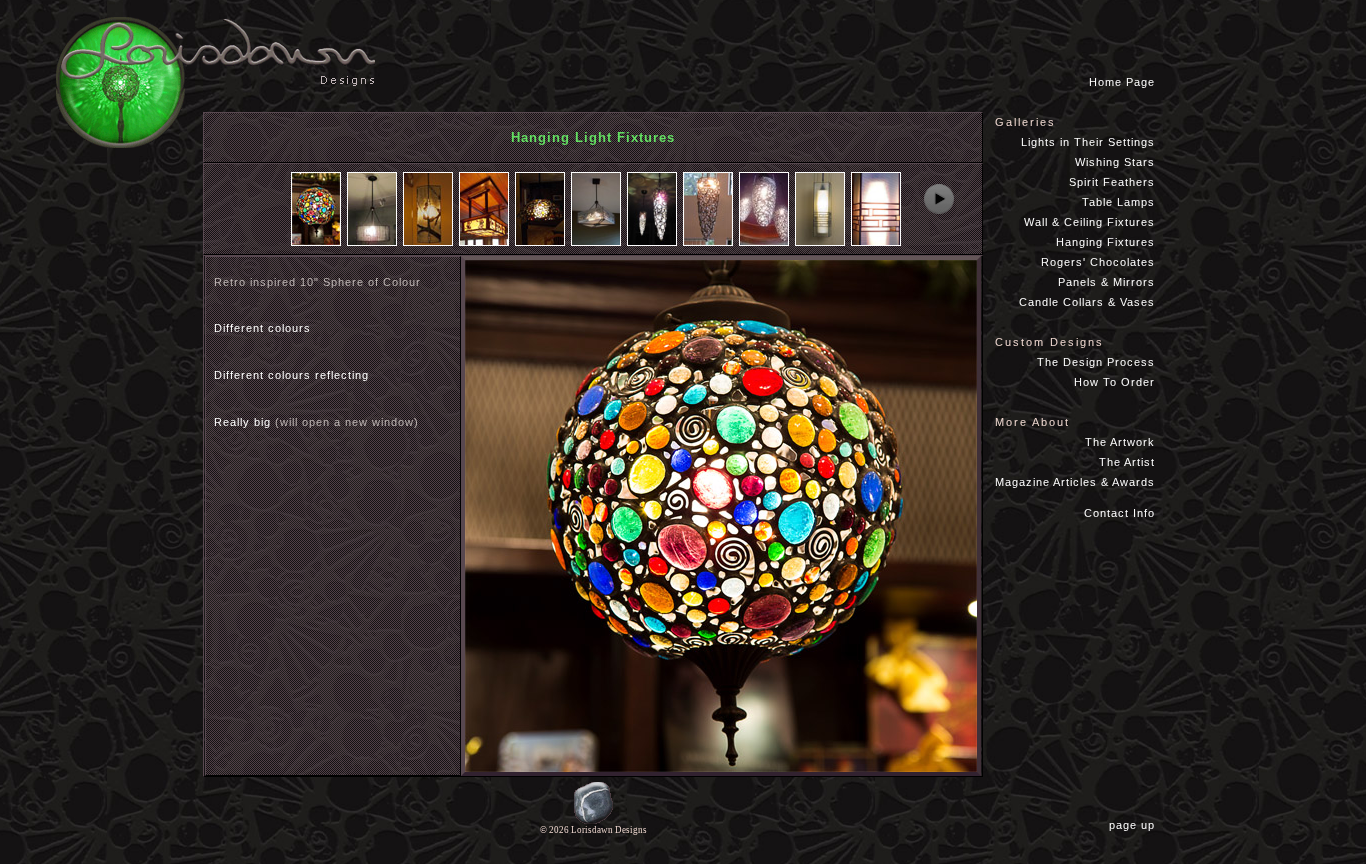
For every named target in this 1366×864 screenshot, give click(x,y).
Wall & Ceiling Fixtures (1089, 222)
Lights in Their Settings (1088, 142)
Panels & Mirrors (1106, 282)
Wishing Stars (1115, 162)
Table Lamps (1118, 202)
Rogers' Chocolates (1098, 262)
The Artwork (1120, 442)
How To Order (1114, 382)
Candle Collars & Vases (1087, 302)
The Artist (1127, 462)
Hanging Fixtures (1105, 242)
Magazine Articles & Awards (1075, 482)
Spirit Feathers (1112, 182)
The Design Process (1096, 362)
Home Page (1122, 82)
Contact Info (1119, 513)
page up (1136, 825)
